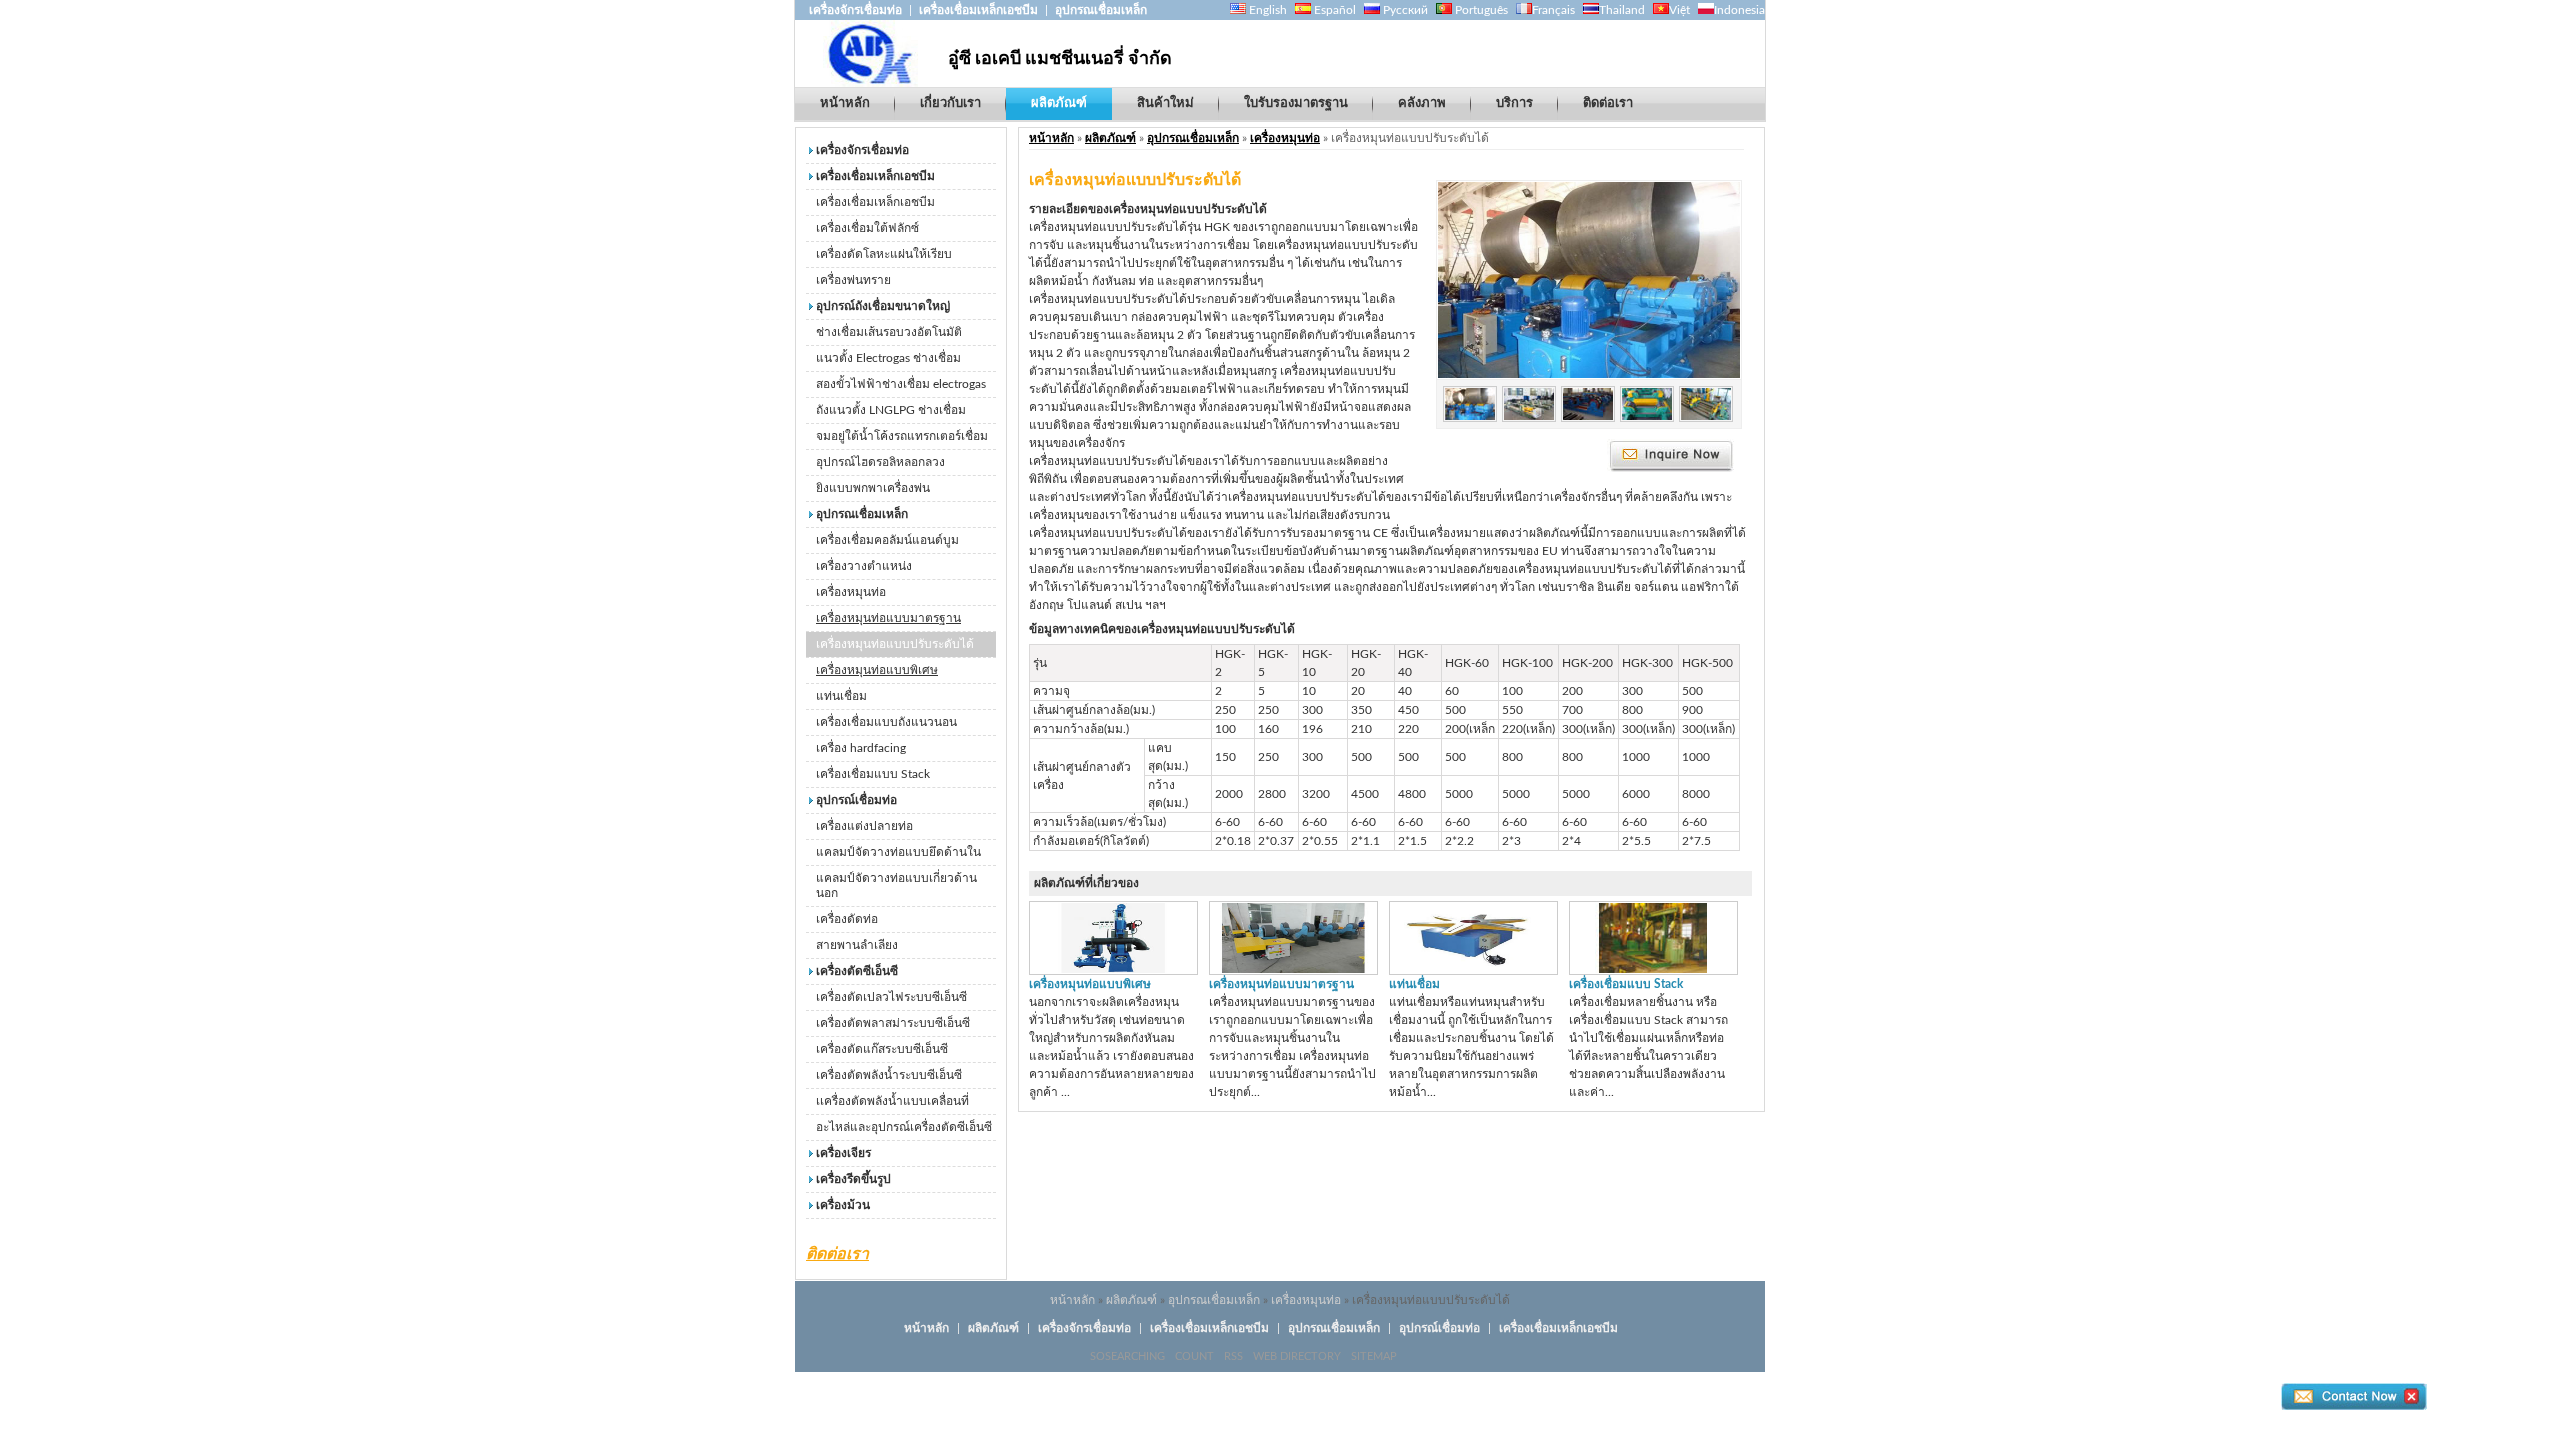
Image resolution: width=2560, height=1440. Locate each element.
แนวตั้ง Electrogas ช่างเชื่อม (888, 358)
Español (1333, 10)
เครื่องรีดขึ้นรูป (853, 1179)
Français (1553, 10)
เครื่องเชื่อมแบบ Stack (873, 774)
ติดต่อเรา (1608, 103)
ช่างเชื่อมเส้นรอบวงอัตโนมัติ (889, 332)
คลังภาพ (1422, 103)
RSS (1233, 1356)
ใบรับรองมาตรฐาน (1296, 103)
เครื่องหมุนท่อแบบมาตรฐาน (888, 618)
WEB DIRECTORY (1297, 1356)
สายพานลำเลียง (857, 945)
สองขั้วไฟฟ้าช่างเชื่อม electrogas (901, 384)
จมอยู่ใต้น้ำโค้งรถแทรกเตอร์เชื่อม (902, 436)
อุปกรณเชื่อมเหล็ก (1101, 10)
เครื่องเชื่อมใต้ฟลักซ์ (867, 228)
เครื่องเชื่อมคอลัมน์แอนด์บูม (887, 540)
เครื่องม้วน (843, 1205)
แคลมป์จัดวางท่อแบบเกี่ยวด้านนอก (896, 885)
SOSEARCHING (1127, 1356)
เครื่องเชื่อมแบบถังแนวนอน (886, 722)
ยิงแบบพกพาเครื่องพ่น (873, 488)
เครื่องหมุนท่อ (851, 592)
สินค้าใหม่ (1165, 103)
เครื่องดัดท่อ (847, 919)
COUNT (1194, 1356)
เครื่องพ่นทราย (853, 280)
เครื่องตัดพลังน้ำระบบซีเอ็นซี (889, 1075)
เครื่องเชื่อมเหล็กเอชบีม (978, 10)
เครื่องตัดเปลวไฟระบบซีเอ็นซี (891, 997)
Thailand (1622, 10)
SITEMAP (1374, 1356)
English (1266, 10)
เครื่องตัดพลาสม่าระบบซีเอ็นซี (893, 1023)
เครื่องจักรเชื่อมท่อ (857, 10)
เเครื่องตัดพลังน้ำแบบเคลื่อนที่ (892, 1101)
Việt (1679, 10)
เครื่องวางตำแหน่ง (864, 566)
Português (1480, 10)
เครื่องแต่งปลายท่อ (864, 826)
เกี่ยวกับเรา (950, 103)
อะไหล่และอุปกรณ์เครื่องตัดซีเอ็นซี (904, 1127)
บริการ (1514, 103)
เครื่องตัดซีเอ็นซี (857, 971)
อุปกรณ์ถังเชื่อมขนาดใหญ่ (883, 306)
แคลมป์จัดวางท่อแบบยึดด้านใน (898, 852)
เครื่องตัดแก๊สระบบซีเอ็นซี (882, 1049)
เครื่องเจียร (843, 1153)
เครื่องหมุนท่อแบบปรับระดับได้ (895, 644)
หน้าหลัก (845, 103)
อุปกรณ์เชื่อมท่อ (856, 800)
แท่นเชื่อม (841, 696)
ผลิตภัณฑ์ (1059, 103)
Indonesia (1739, 10)
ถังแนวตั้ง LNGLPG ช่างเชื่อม (891, 410)
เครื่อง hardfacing (861, 748)
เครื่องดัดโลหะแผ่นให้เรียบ (884, 254)
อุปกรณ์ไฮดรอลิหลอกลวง (880, 462)
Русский (1404, 10)
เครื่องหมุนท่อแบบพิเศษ (877, 670)
